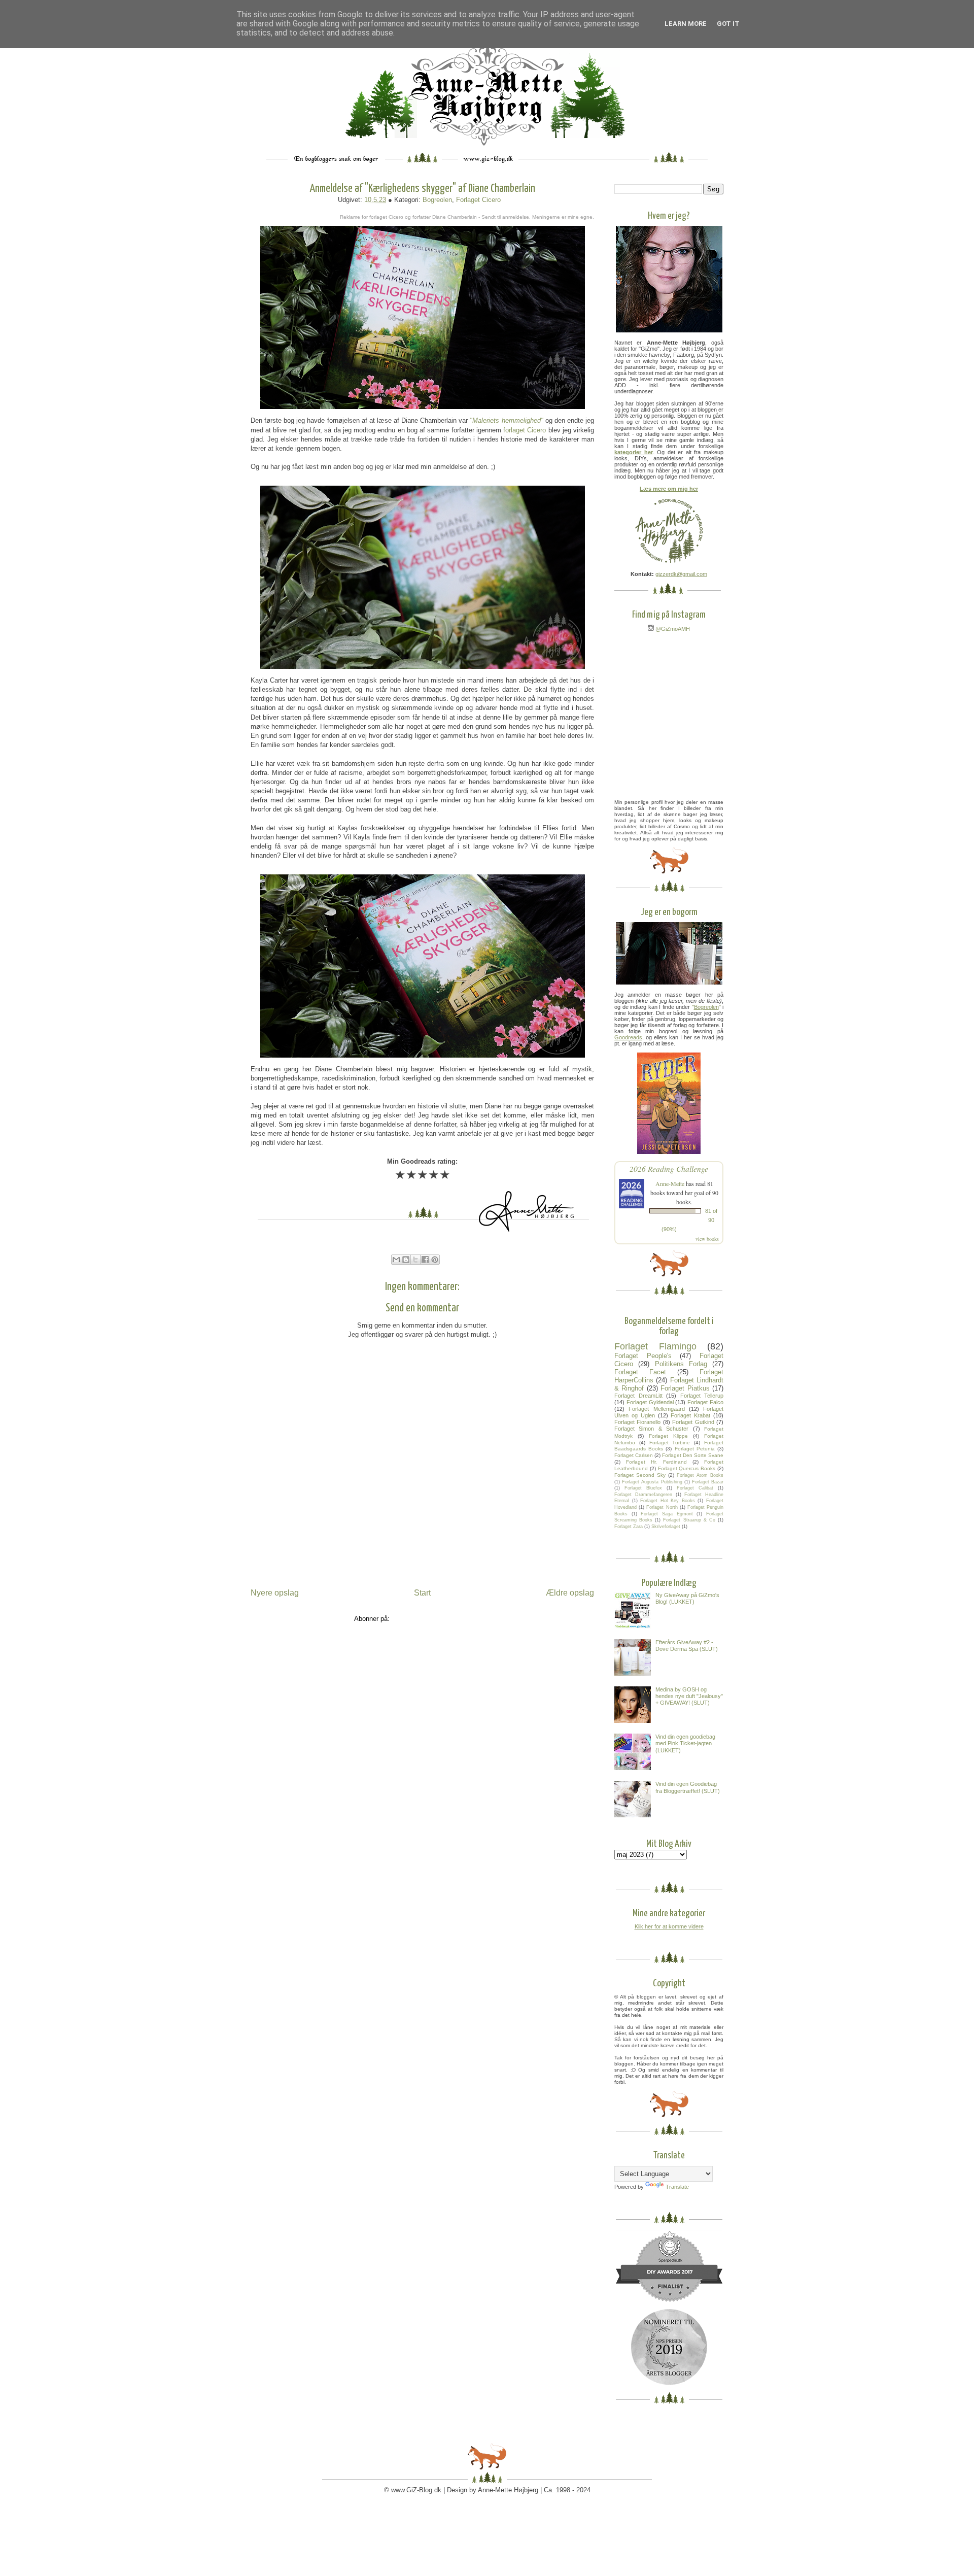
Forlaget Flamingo (655, 1346)
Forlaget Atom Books (700, 1475)
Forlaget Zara (629, 1527)
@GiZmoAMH (672, 629)
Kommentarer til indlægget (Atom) (441, 1619)
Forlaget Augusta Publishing (652, 1482)
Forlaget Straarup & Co (689, 1520)
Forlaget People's (643, 1356)
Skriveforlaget (666, 1527)
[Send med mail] (396, 1260)
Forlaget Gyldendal (650, 1402)
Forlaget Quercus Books (687, 1468)
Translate (677, 2187)
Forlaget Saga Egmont (667, 1514)
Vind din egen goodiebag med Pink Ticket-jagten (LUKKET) (685, 1743)
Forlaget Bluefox (643, 1488)
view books (707, 1239)
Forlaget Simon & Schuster (651, 1429)
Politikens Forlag (681, 1364)
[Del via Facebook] (425, 1260)
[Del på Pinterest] (435, 1260)
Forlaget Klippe (668, 1436)
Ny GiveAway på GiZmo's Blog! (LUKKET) (687, 1598)
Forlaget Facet (640, 1372)
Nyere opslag (275, 1593)
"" (706, 1007)
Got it (728, 24)
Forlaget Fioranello (637, 1422)
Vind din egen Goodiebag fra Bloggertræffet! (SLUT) (688, 1787)
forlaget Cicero (525, 430)
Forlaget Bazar (708, 1482)
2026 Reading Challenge (669, 1168)
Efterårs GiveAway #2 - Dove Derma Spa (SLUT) (687, 1646)
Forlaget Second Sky (640, 1475)
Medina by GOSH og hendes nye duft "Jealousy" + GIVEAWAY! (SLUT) (689, 1696)
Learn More (686, 24)
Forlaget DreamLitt (638, 1396)
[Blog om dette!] (406, 1260)
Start (422, 1593)
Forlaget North (662, 1507)
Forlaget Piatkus (685, 1388)
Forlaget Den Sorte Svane (693, 1455)
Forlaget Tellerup (702, 1396)
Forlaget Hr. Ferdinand (656, 1462)
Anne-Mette (670, 1183)
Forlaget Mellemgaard (656, 1409)
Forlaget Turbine (670, 1443)
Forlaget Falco (705, 1402)
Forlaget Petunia (695, 1449)
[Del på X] (415, 1260)
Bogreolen (437, 200)
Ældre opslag (570, 1593)
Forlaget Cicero (478, 200)
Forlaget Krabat (690, 1415)
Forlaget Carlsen (634, 1455)
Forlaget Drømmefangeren (643, 1495)
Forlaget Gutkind (693, 1422)
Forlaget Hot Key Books (668, 1501)
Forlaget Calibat (695, 1488)
